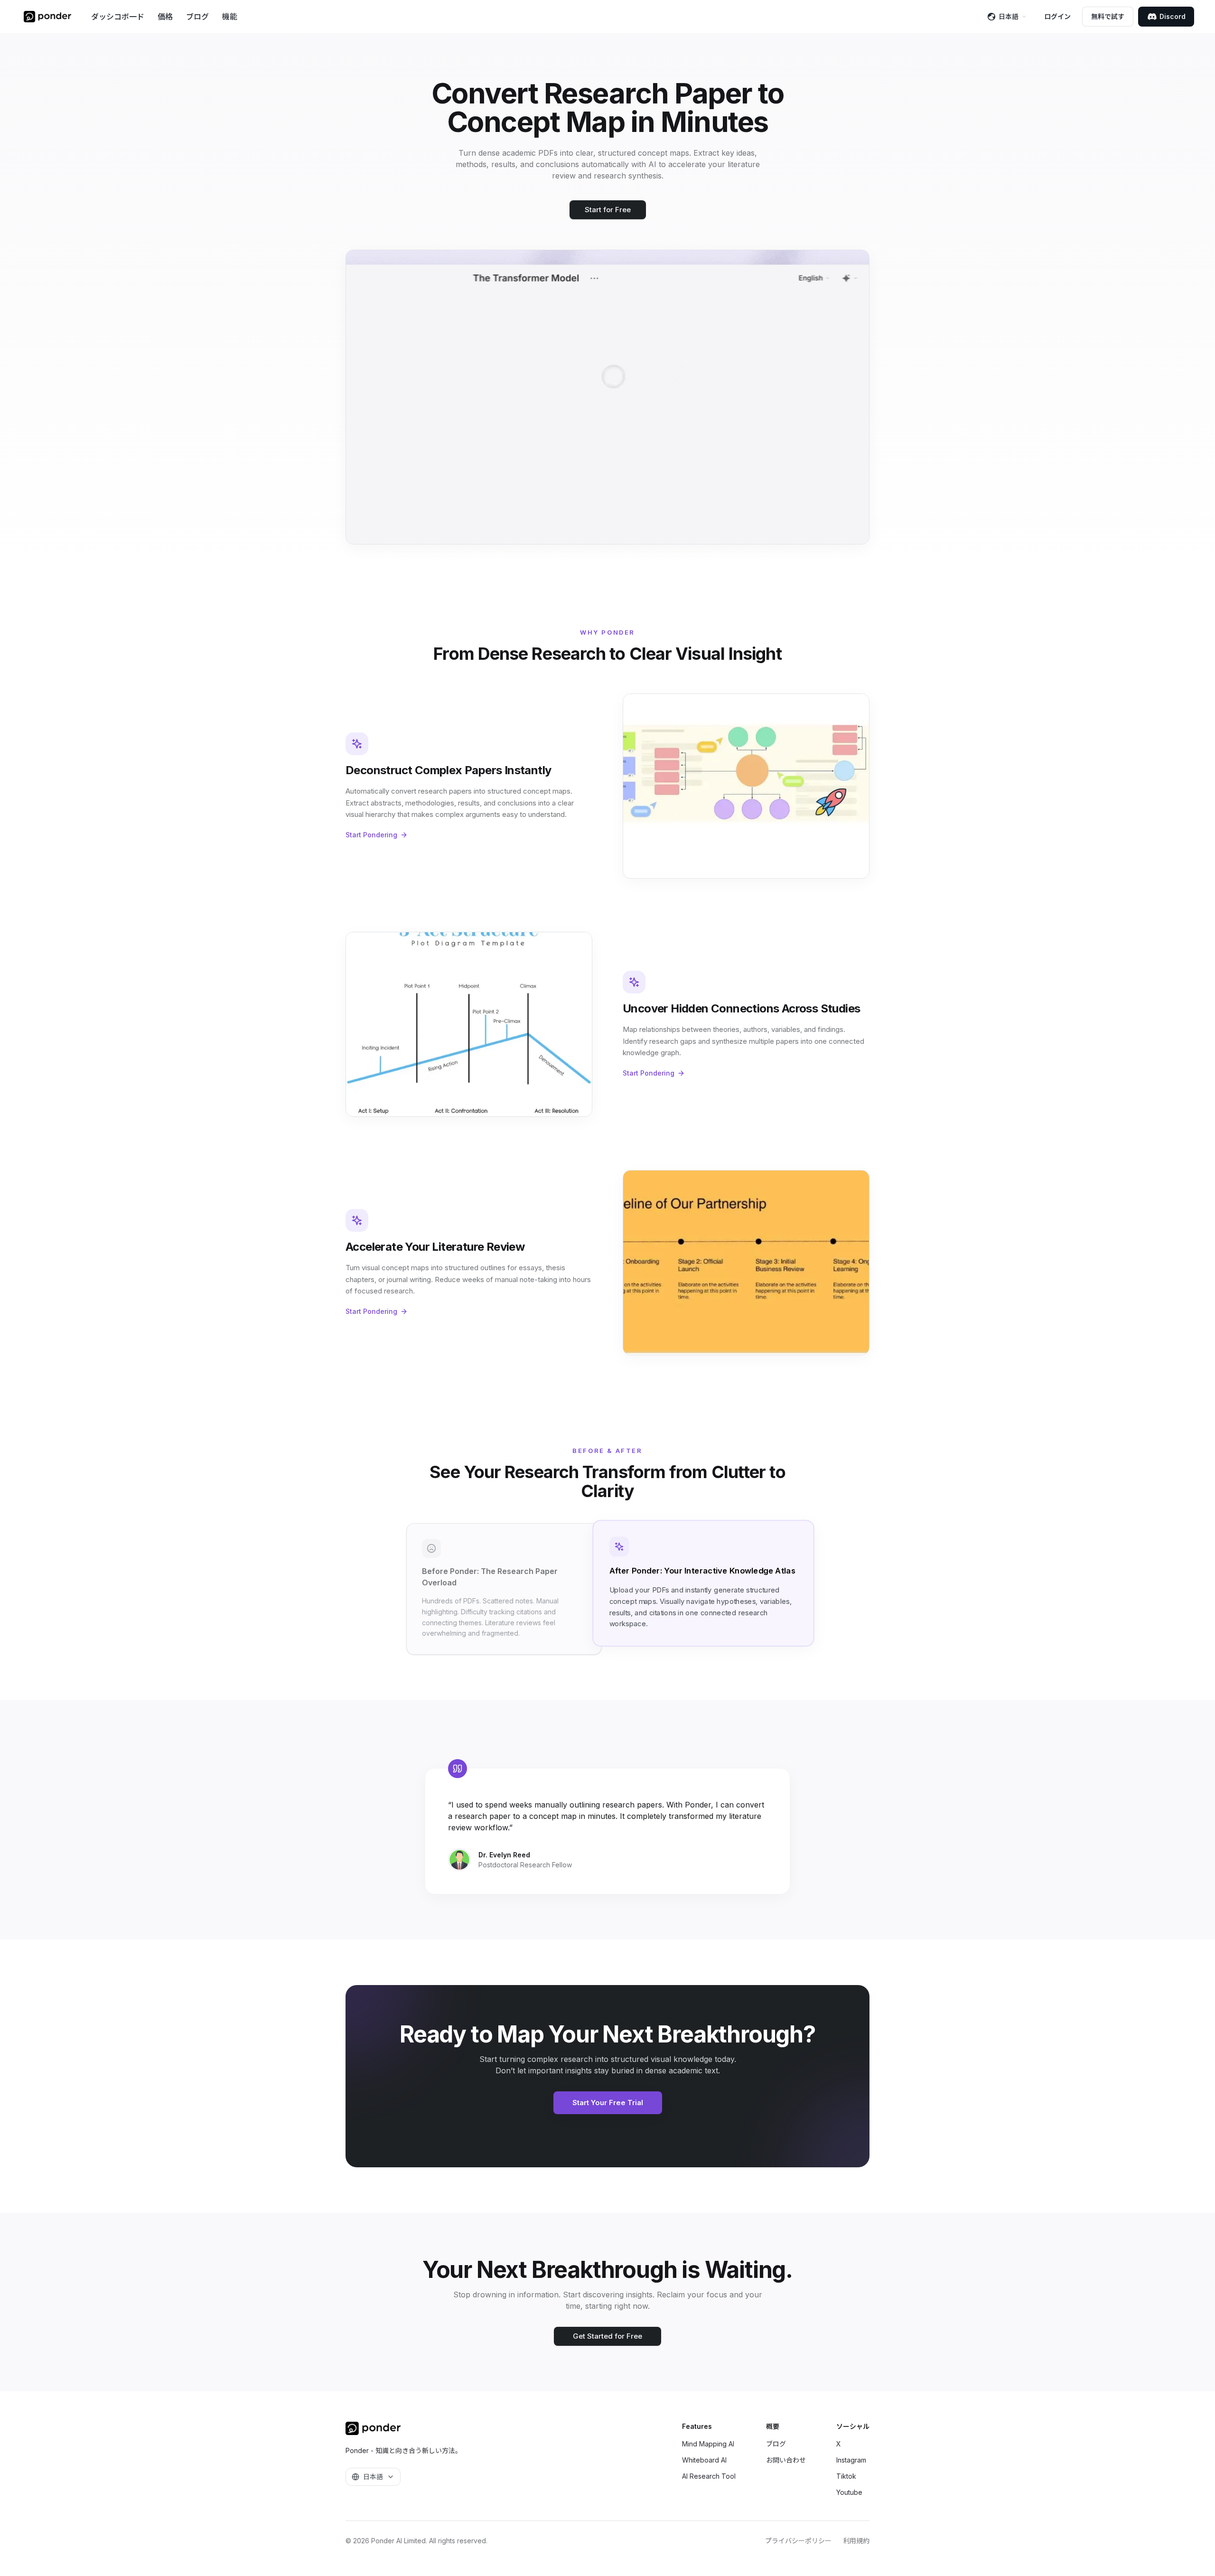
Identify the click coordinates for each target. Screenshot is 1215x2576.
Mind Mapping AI (708, 2444)
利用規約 (856, 2541)
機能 (230, 17)
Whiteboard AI (704, 2460)
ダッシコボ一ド (118, 17)
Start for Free (608, 210)
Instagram (851, 2460)
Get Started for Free (607, 2336)
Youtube (849, 2492)
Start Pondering (371, 835)
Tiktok (846, 2476)
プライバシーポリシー (798, 2541)
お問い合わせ (786, 2460)
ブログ (197, 17)
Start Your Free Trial (608, 2103)
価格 (165, 17)
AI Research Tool (709, 2476)
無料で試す (1108, 16)
